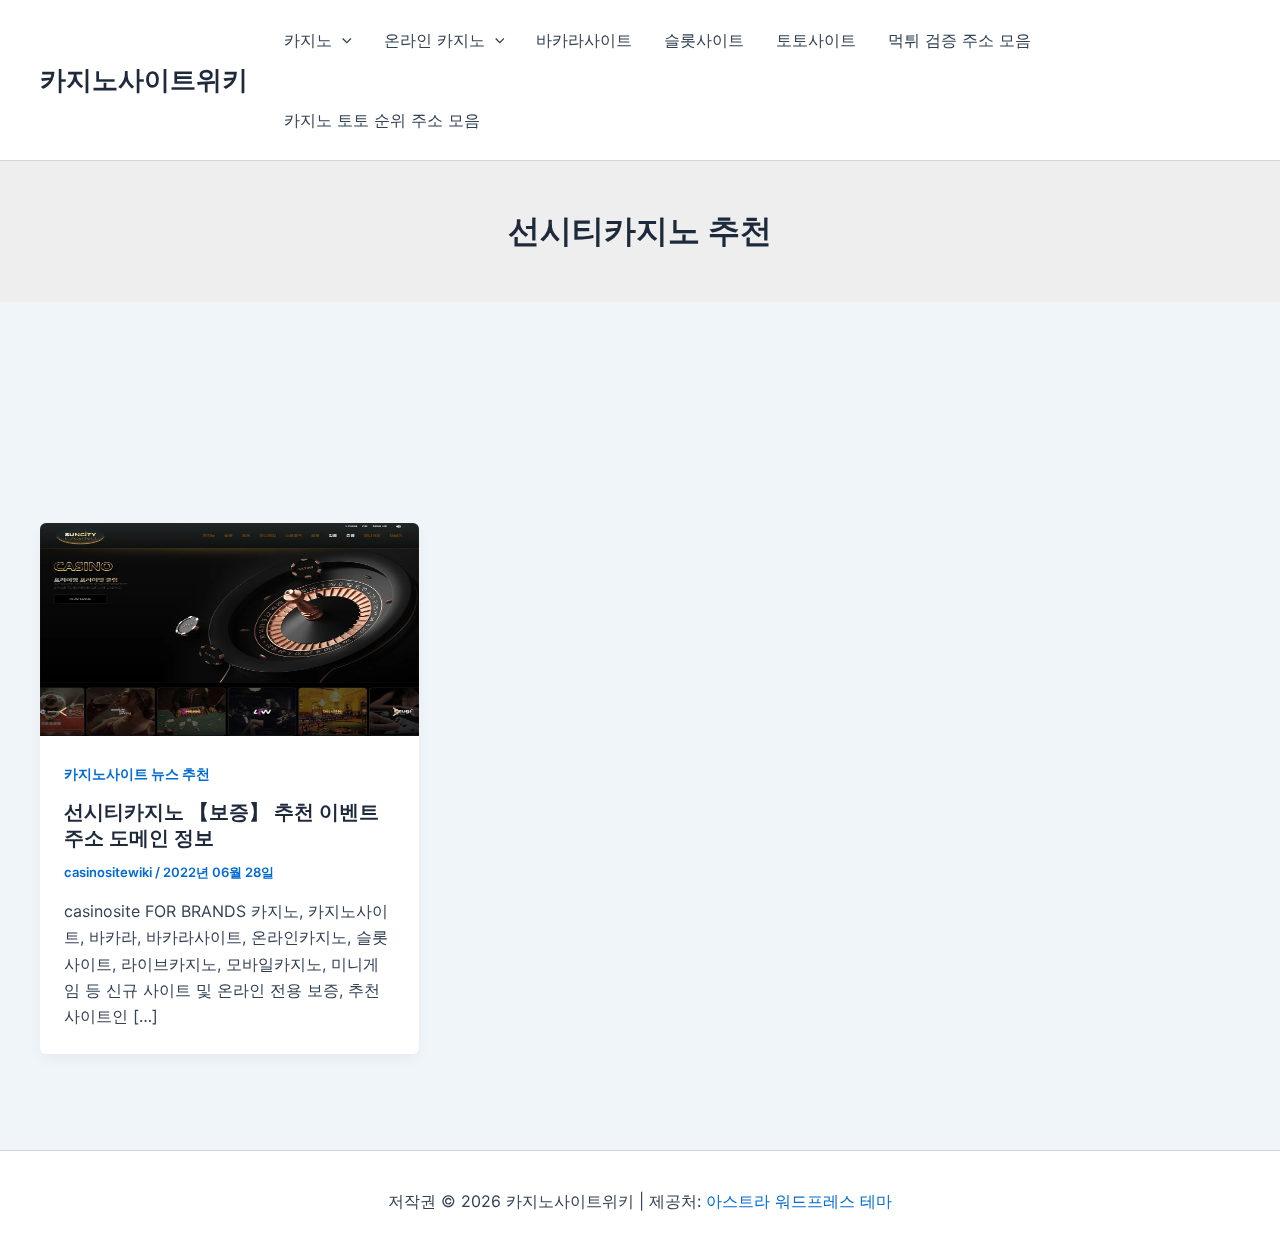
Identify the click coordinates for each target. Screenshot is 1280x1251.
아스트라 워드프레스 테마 (799, 1201)
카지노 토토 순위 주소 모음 (382, 120)
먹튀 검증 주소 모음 (959, 40)
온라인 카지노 (434, 40)
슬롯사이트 (704, 40)
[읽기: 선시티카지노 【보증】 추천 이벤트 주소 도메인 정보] (229, 628)
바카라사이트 (584, 40)
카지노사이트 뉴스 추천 (137, 773)
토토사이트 (816, 40)
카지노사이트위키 (144, 79)
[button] (342, 40)
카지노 (308, 40)
